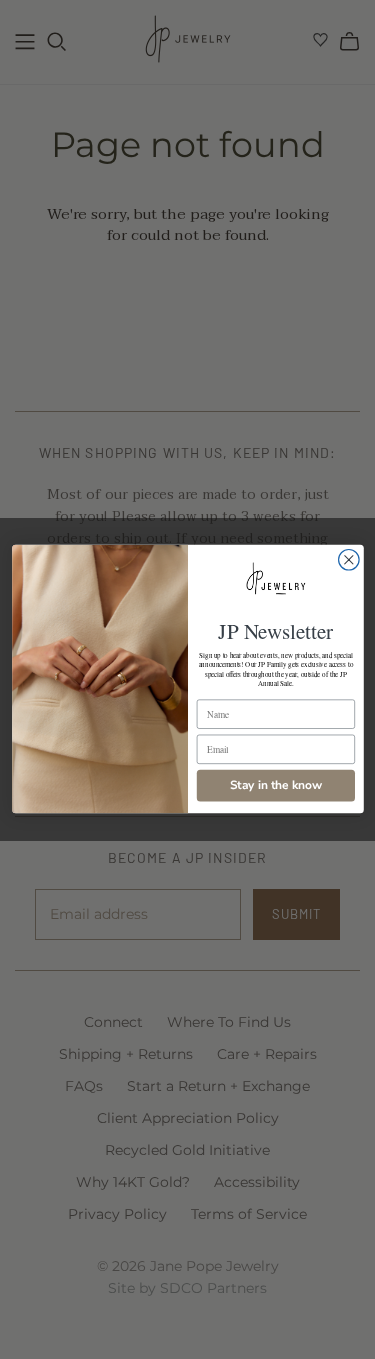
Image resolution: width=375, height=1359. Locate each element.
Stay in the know (275, 786)
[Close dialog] (348, 560)
